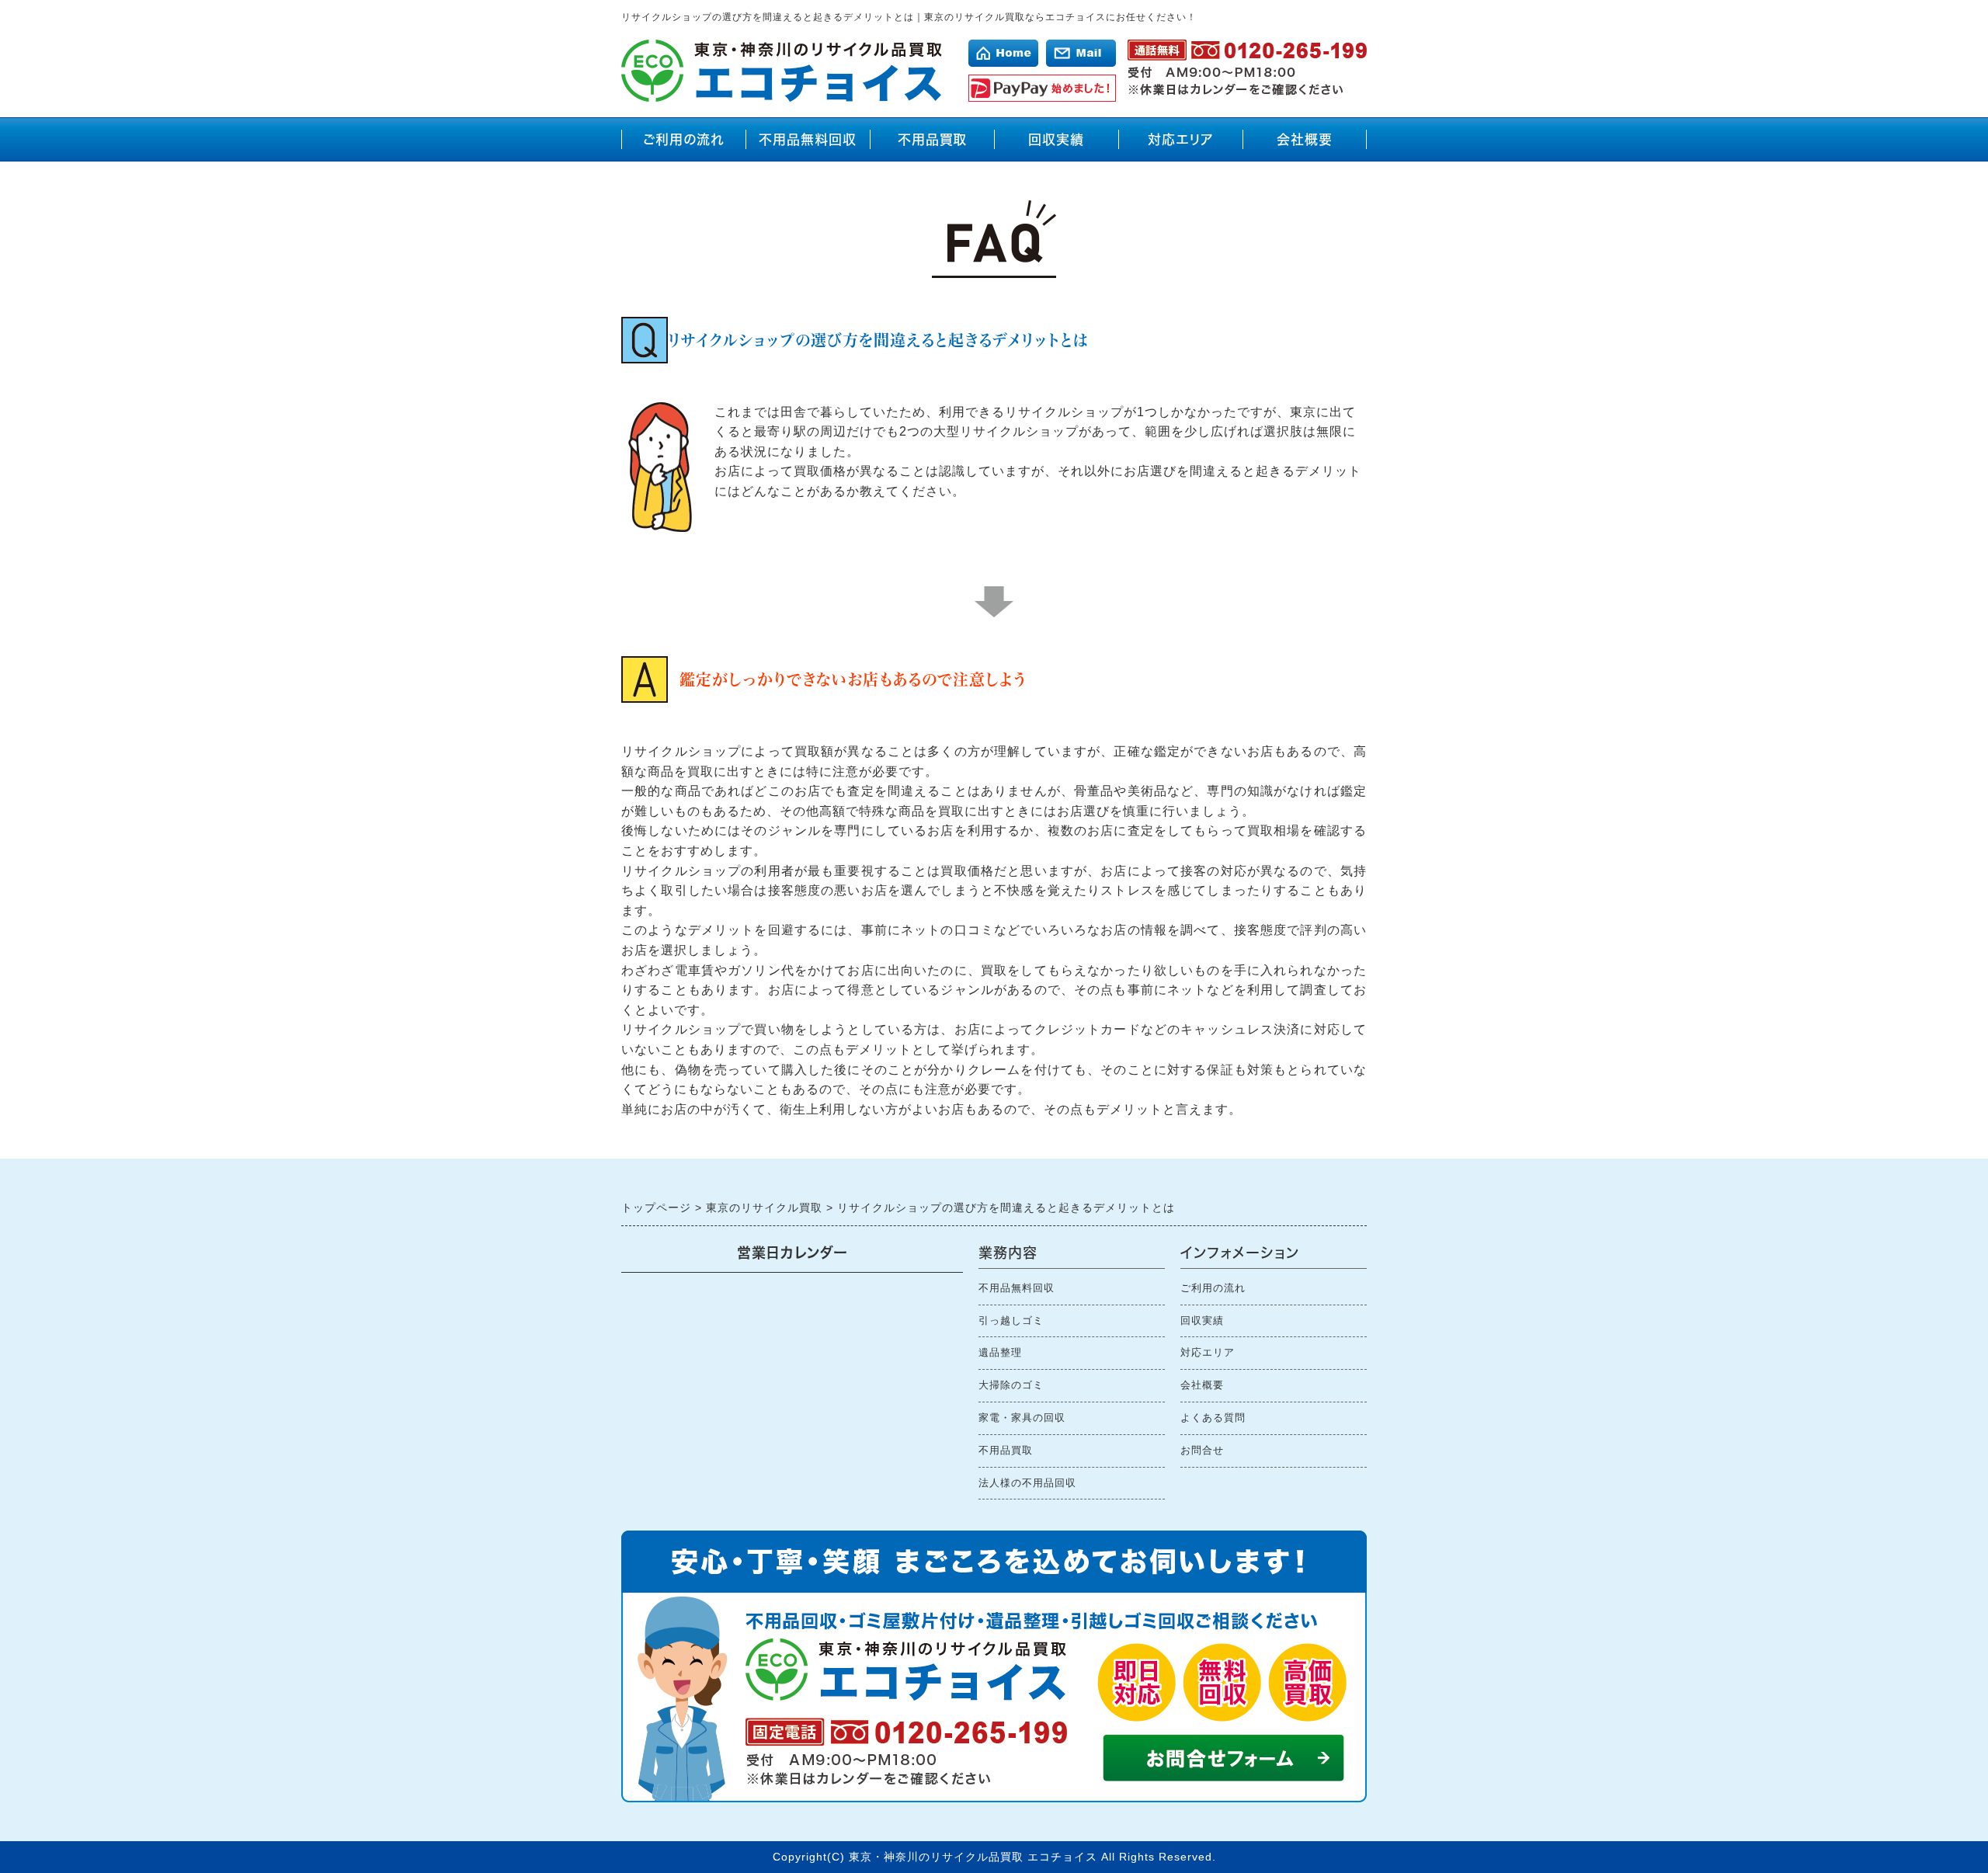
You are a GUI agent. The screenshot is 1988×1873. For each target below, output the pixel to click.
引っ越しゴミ (1011, 1320)
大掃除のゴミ (1011, 1385)
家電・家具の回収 (1022, 1418)
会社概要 (1305, 139)
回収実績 (1056, 139)
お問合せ (1202, 1450)
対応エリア (1181, 139)
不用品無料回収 (808, 139)
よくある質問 (1213, 1418)
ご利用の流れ (684, 139)
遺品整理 (1000, 1352)
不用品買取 (932, 139)
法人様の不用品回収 (1027, 1483)
